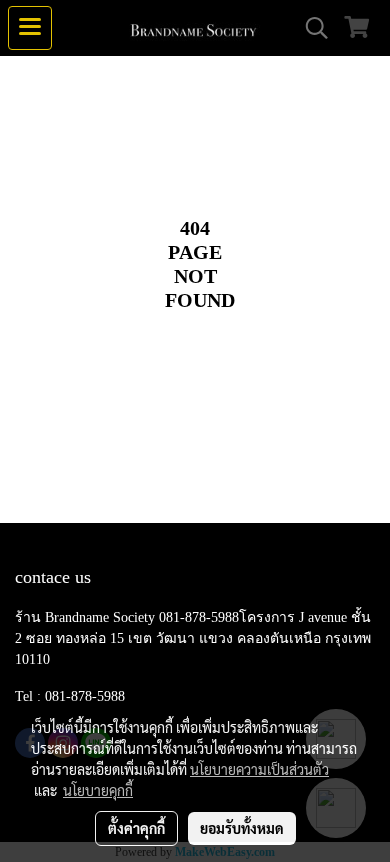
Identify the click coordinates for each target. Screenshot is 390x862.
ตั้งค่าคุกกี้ (136, 828)
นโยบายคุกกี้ (98, 790)
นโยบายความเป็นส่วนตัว (259, 769)
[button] (310, 28)
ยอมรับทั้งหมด (242, 828)
